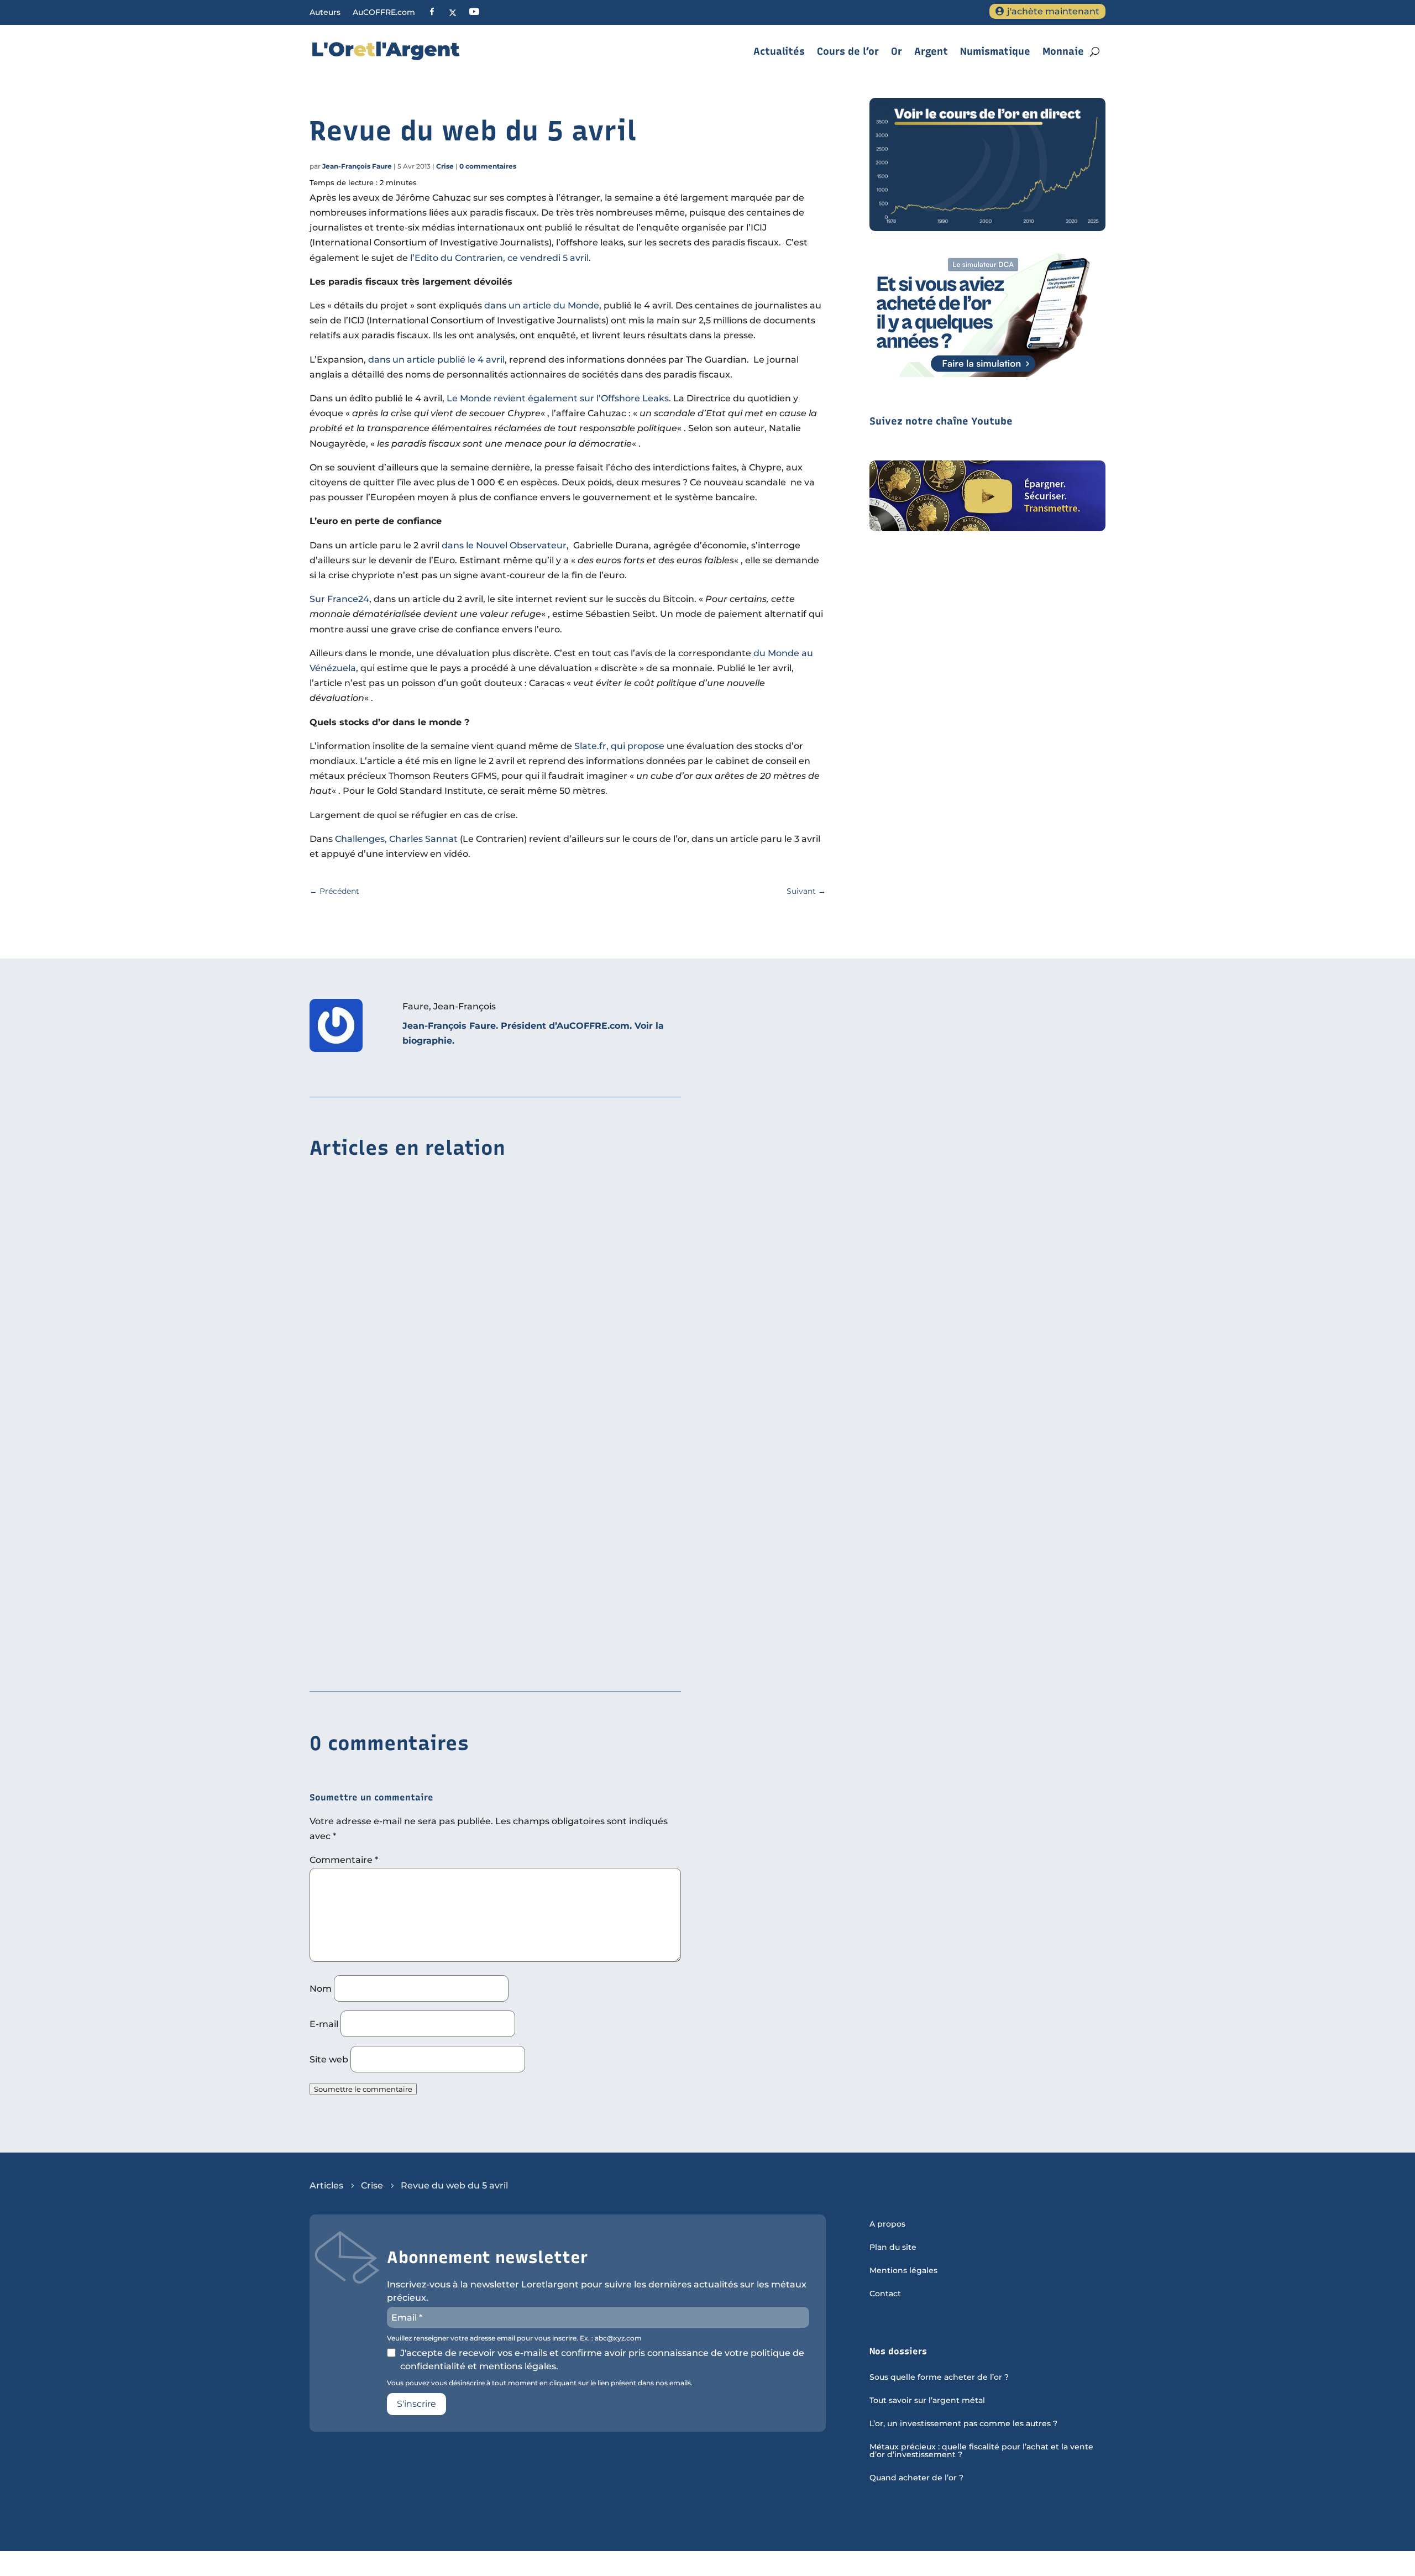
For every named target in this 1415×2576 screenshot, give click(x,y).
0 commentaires (488, 166)
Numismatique (995, 51)
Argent (931, 51)
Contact (885, 2294)
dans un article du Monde (542, 305)
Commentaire (344, 1860)
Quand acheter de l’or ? (916, 2478)
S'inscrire (416, 2404)
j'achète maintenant (1053, 11)
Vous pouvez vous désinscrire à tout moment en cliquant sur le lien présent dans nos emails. (540, 2383)
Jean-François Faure (357, 166)
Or (897, 51)
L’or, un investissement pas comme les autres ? (963, 2424)
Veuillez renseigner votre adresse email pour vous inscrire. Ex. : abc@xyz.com (514, 2338)
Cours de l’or (848, 51)
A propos (887, 2224)
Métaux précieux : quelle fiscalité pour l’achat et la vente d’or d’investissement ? (981, 2451)
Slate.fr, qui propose (619, 746)
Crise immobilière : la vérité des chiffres (402, 1659)
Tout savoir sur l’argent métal (927, 2401)
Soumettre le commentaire (363, 2089)
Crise (445, 166)
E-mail (324, 2024)
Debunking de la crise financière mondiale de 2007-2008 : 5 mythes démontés (487, 1489)
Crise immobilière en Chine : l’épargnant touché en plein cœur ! (454, 1319)
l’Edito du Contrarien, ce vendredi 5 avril (499, 258)
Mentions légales (903, 2271)
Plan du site (893, 2248)
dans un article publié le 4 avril (436, 360)
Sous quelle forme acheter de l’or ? (939, 2378)
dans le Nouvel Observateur (504, 545)
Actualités (779, 51)
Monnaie (1063, 51)
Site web (329, 2059)
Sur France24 (339, 599)
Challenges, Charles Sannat (396, 839)
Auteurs (325, 13)
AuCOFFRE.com (384, 13)
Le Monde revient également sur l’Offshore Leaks (558, 398)
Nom (321, 1989)
